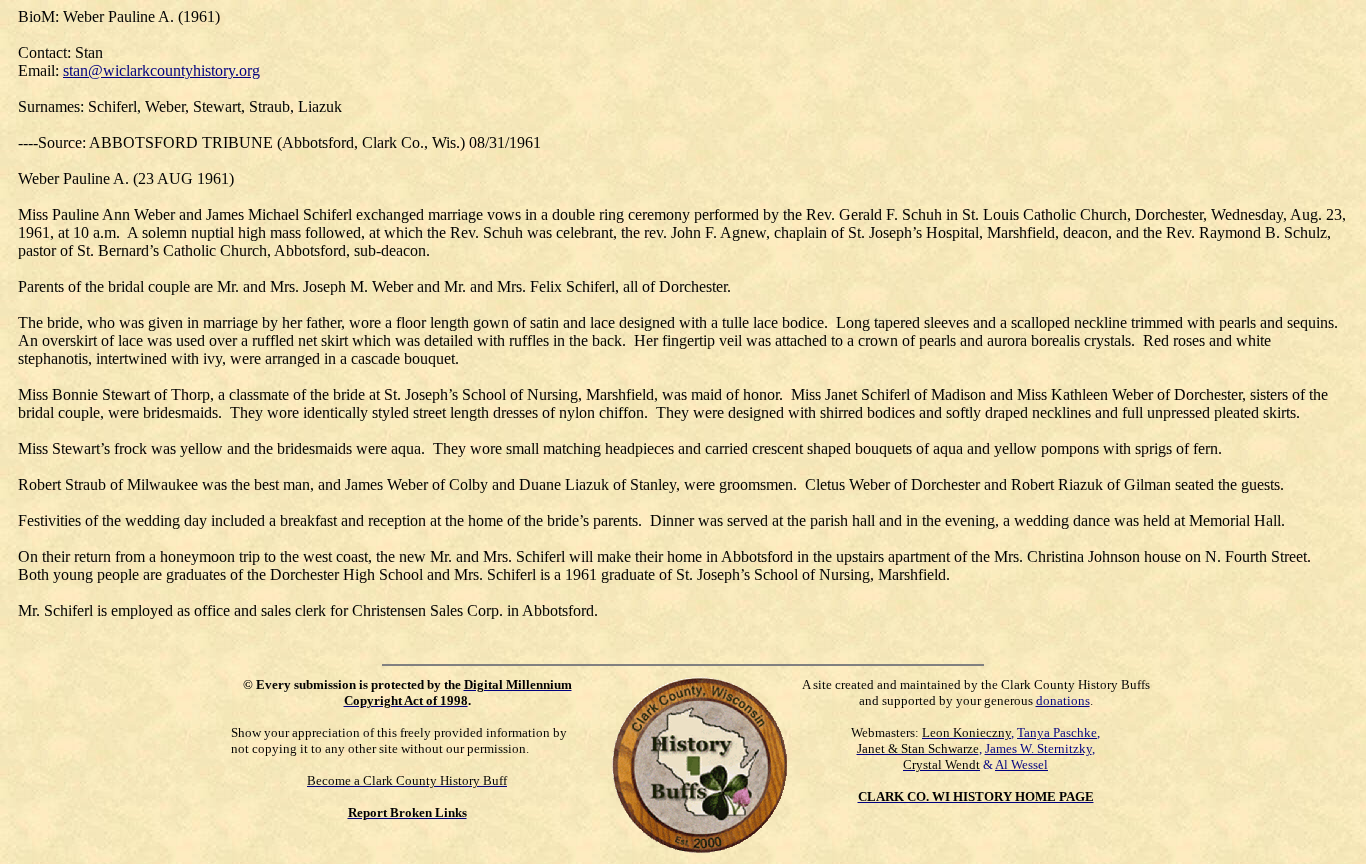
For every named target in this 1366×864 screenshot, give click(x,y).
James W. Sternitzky (1038, 748)
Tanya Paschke (1057, 732)
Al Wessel (1021, 764)
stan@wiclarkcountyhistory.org (161, 70)
